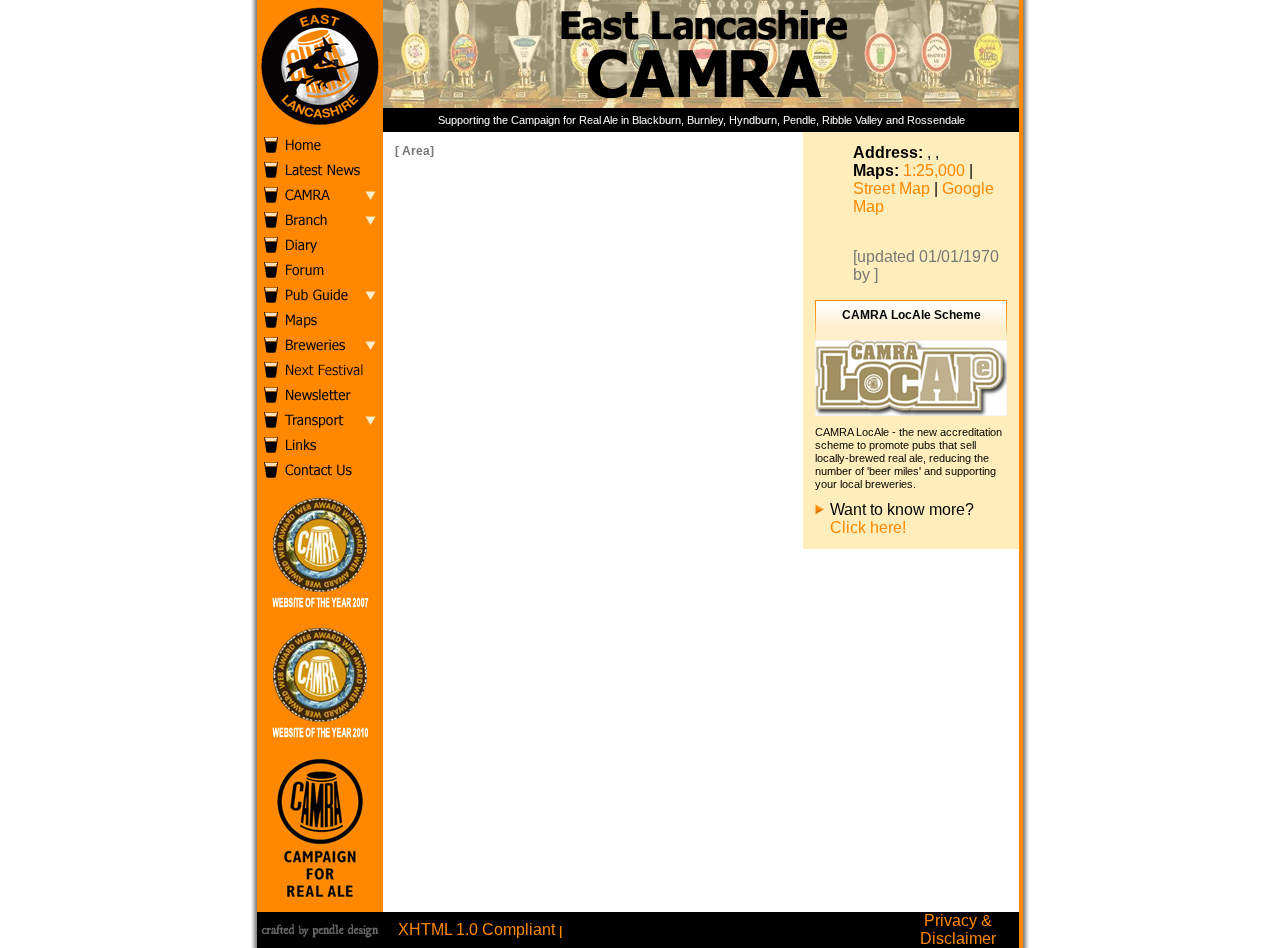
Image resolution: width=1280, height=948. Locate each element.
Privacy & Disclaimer (958, 929)
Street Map (891, 188)
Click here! (868, 527)
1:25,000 (934, 170)
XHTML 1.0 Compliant (476, 929)
